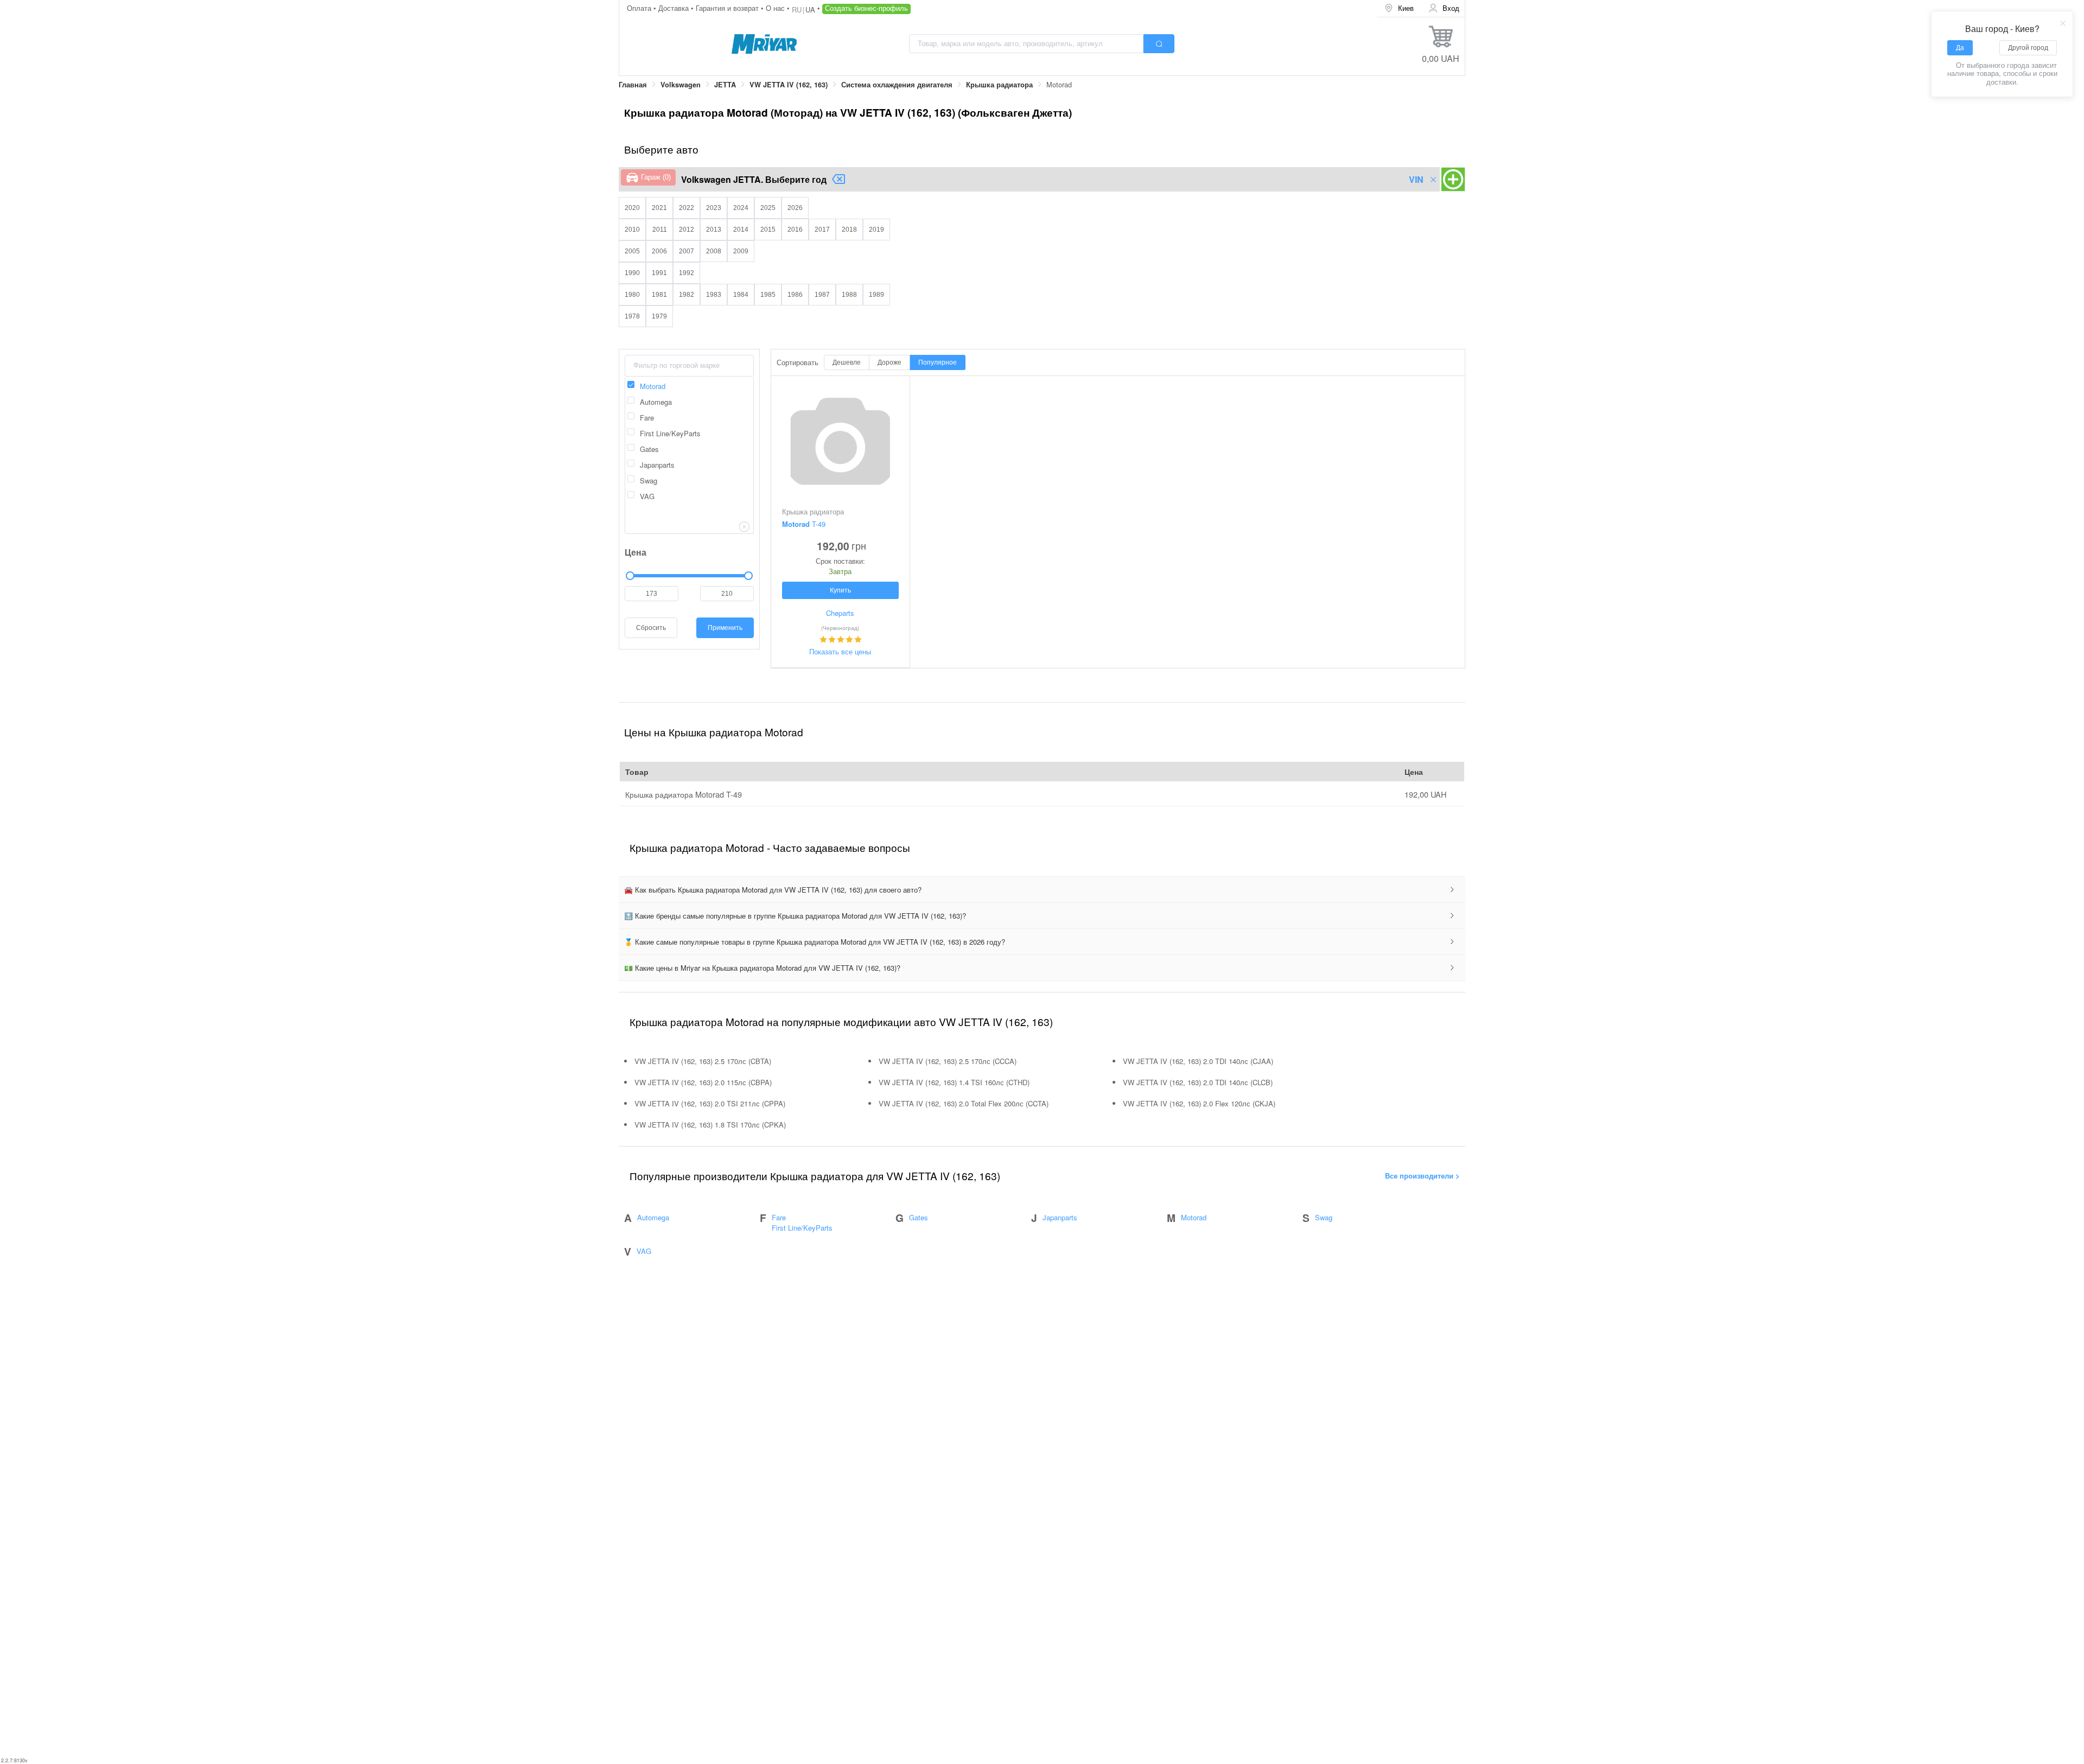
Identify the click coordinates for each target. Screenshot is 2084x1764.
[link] (633, 85)
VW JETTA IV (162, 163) (789, 85)
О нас (776, 8)
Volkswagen (681, 85)
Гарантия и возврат (728, 8)
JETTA (725, 85)
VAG (644, 1251)
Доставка (675, 8)
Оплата (640, 8)
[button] (1042, 890)
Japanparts (1060, 1217)
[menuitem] (1399, 8)
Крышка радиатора (999, 85)
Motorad (1194, 1217)
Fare (779, 1217)
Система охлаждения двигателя (897, 85)
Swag (1324, 1217)
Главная (633, 85)
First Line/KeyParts (802, 1228)
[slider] (689, 576)
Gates (919, 1217)
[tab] (1042, 890)
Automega (653, 1217)
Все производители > (1422, 1176)
